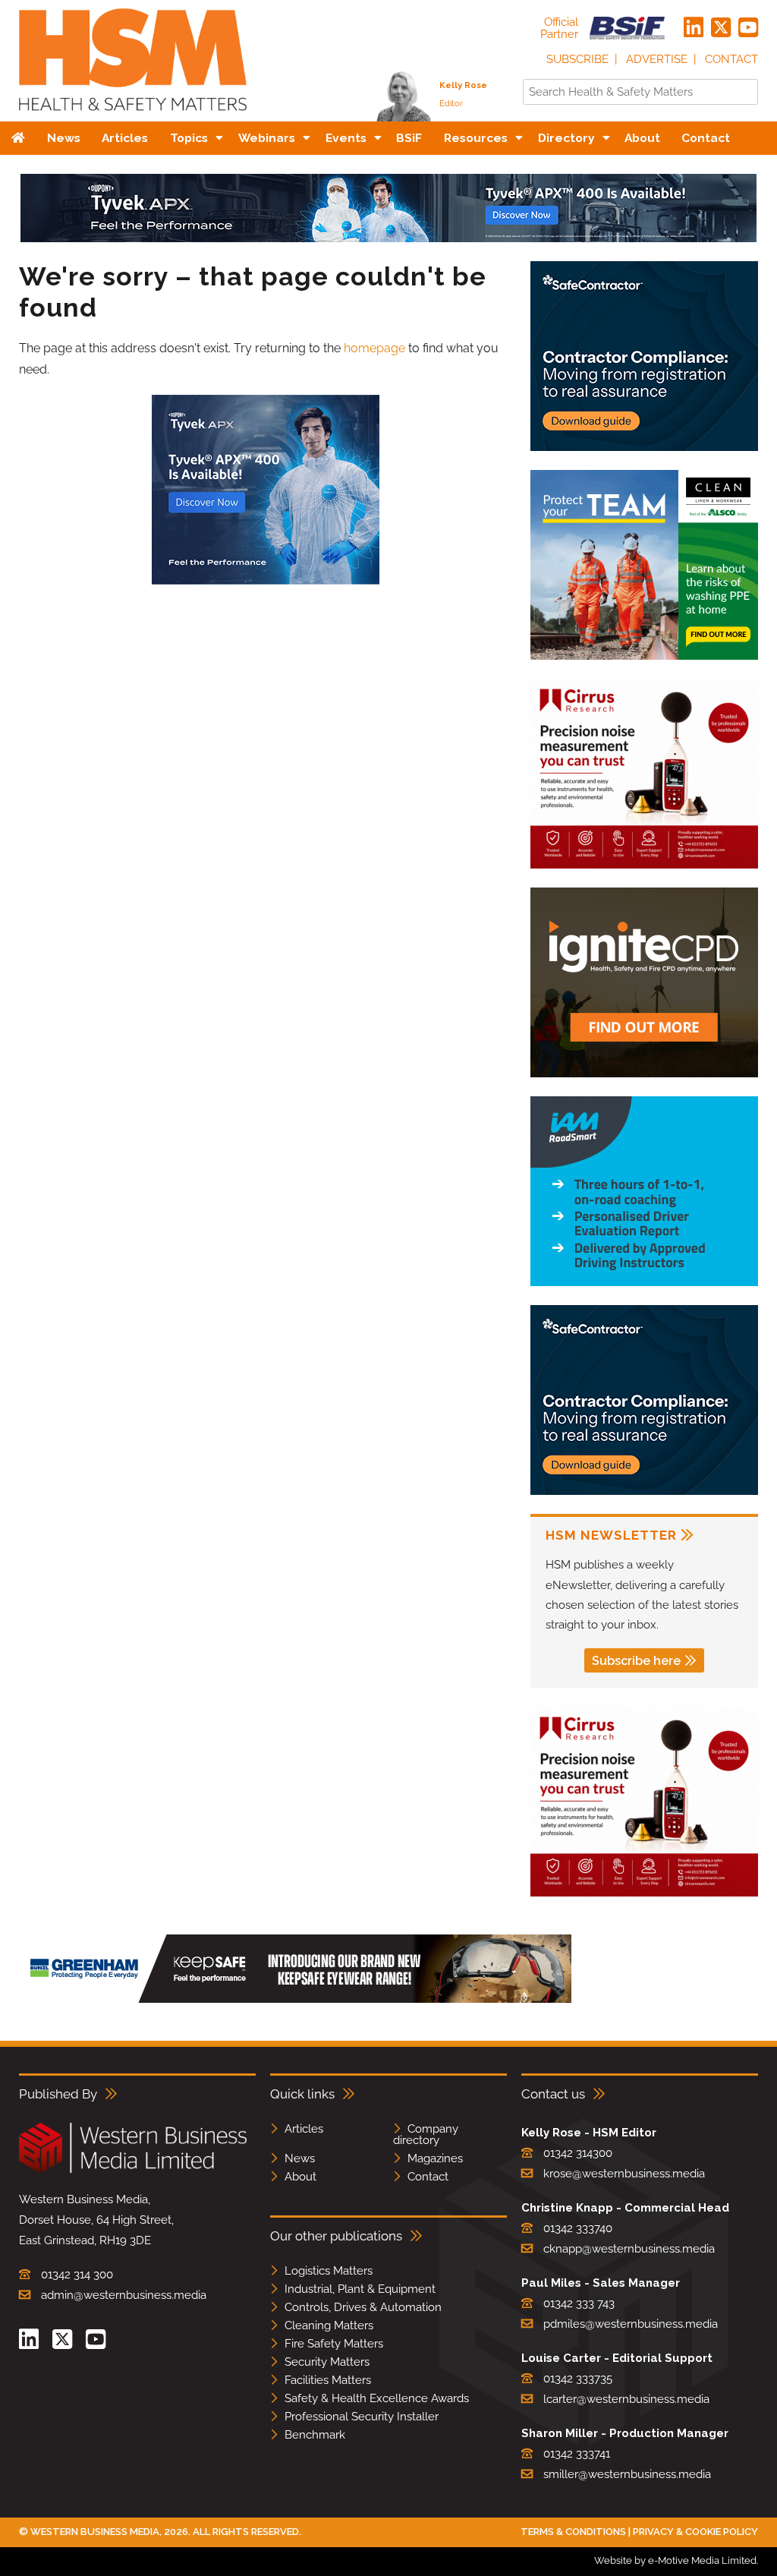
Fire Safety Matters (334, 2344)
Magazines (435, 2158)
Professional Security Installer (362, 2417)
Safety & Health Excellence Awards (377, 2398)
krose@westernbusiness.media (624, 2174)
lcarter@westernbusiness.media (626, 2399)
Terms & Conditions (573, 2532)
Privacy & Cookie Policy (695, 2532)
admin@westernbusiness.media (124, 2295)
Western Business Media (95, 2532)
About (300, 2177)
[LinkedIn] (694, 28)
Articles (304, 2129)
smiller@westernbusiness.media (627, 2474)
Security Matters (327, 2362)
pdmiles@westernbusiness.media (631, 2324)
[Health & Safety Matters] (133, 116)
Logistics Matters (329, 2271)
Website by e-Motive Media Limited (675, 2560)
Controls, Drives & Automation (363, 2307)
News (300, 2158)
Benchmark (315, 2435)
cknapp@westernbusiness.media (629, 2249)
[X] (721, 28)
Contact (731, 59)
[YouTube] (748, 28)
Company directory (426, 2135)
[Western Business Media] (133, 2170)
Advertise (657, 59)
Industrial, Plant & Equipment (360, 2289)
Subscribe (577, 59)
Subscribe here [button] (636, 1661)
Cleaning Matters (329, 2325)
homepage (374, 348)
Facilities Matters (328, 2380)
